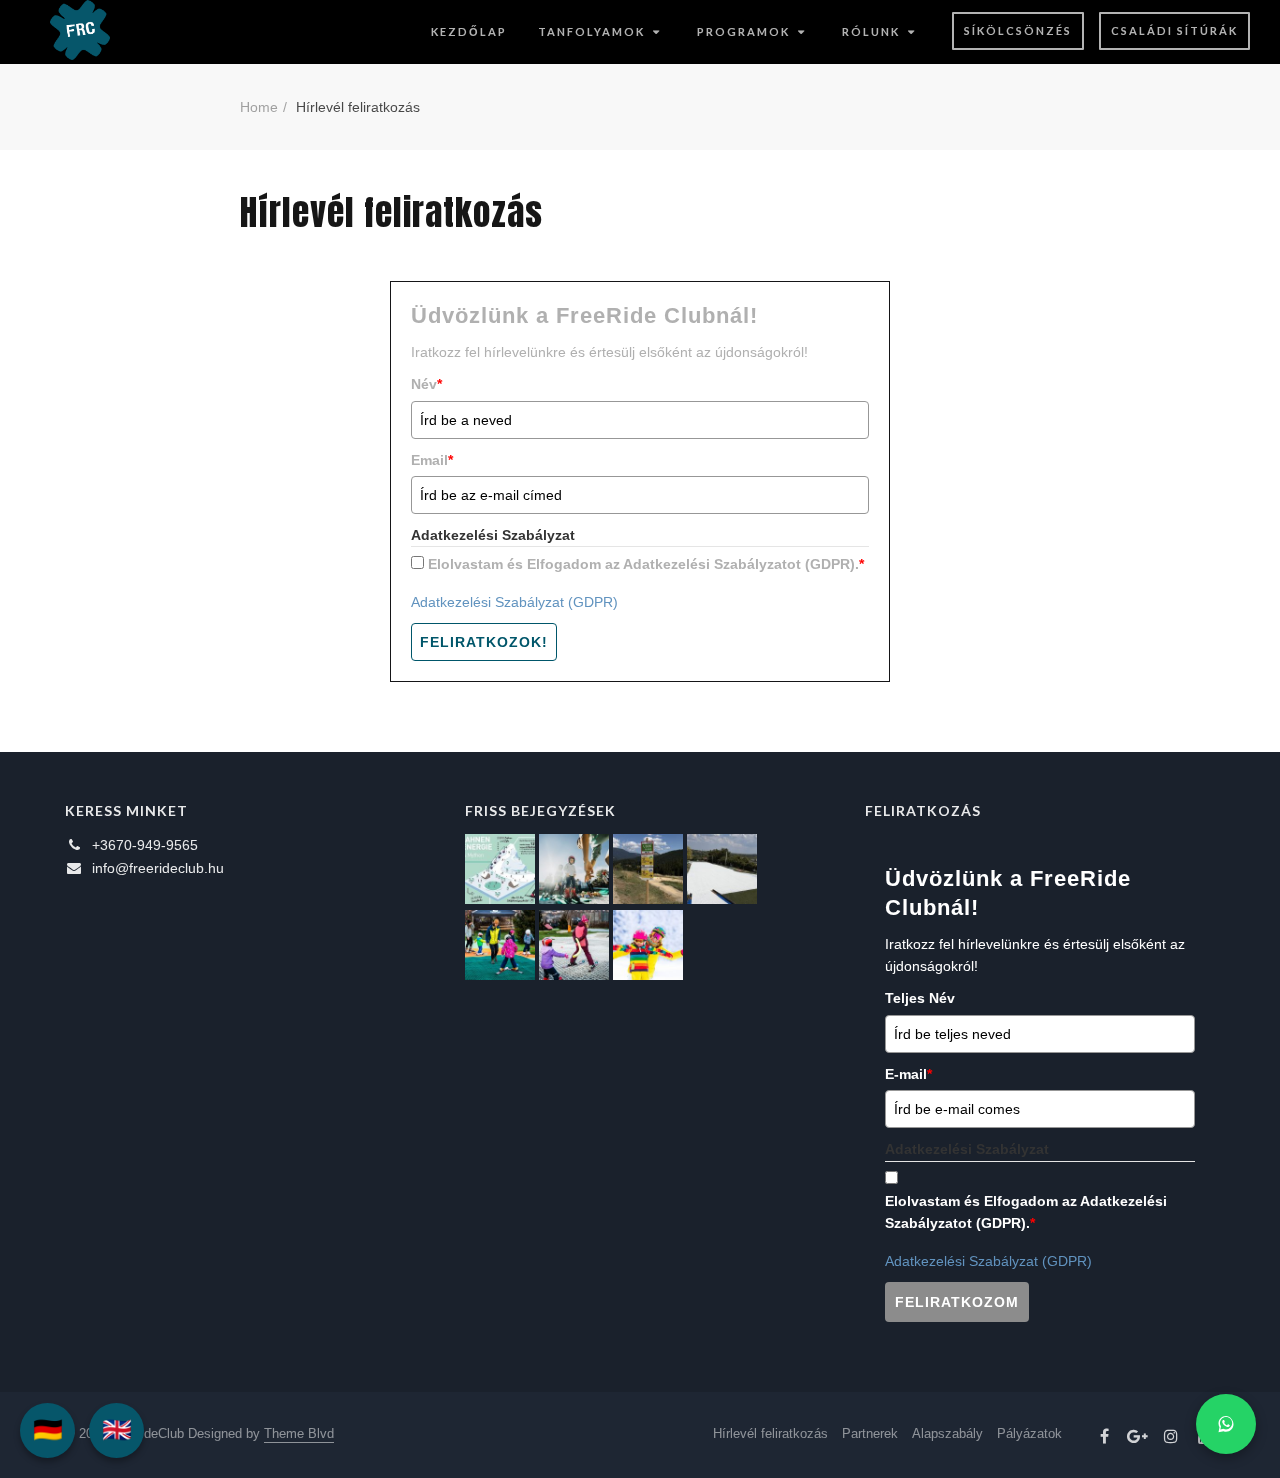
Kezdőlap (469, 31)
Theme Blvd (299, 1433)
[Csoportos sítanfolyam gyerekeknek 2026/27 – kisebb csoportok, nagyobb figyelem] (574, 869)
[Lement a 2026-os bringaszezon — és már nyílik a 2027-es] (648, 869)
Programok (743, 31)
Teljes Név (920, 998)
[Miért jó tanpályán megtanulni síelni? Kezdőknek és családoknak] (648, 945)
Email (432, 460)
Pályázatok (1029, 1433)
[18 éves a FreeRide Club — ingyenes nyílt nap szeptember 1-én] (722, 869)
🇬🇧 (117, 1429)
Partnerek (870, 1433)
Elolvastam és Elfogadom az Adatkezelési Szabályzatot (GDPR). (646, 564)
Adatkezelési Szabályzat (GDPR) (514, 602)
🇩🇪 (48, 1429)
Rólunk (871, 31)
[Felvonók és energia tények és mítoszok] (500, 869)
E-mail (908, 1074)
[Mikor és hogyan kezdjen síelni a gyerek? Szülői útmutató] (574, 945)
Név (426, 384)
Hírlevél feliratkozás (770, 1433)
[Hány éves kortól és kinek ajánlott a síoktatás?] (500, 945)
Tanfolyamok (591, 31)
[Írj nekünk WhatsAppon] (1226, 1424)
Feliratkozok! (484, 642)
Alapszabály (947, 1433)
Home (259, 107)
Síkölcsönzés (1018, 30)
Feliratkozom (957, 1302)
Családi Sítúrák (1174, 30)
